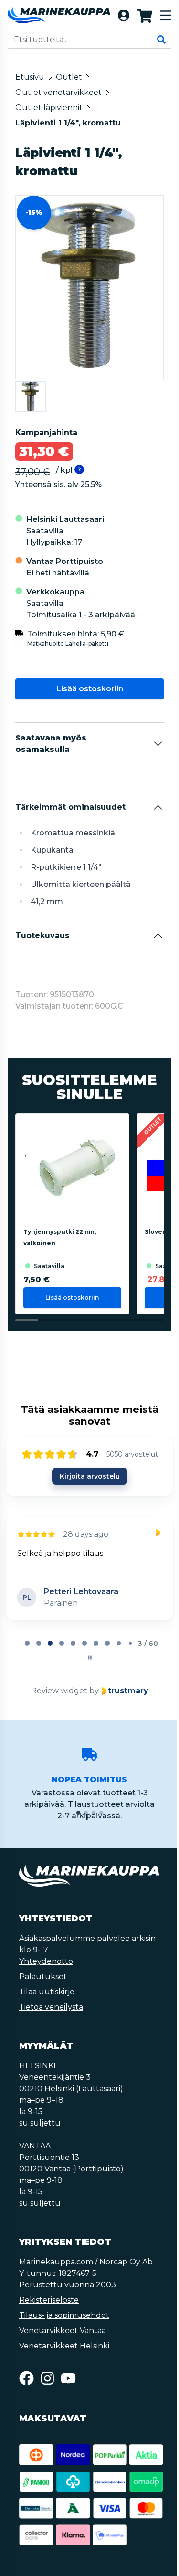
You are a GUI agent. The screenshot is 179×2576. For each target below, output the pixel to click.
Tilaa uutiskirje (47, 1992)
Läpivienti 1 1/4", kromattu (68, 123)
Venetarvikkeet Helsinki (64, 2346)
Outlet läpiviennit (49, 108)
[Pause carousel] (90, 1658)
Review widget (59, 1691)
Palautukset (43, 1976)
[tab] (27, 1643)
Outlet (69, 77)
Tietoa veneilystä (51, 2007)
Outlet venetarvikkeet (58, 92)
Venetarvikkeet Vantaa (63, 2331)
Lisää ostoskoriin (90, 689)
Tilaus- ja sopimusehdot (64, 2315)
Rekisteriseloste (49, 2300)
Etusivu (30, 77)
